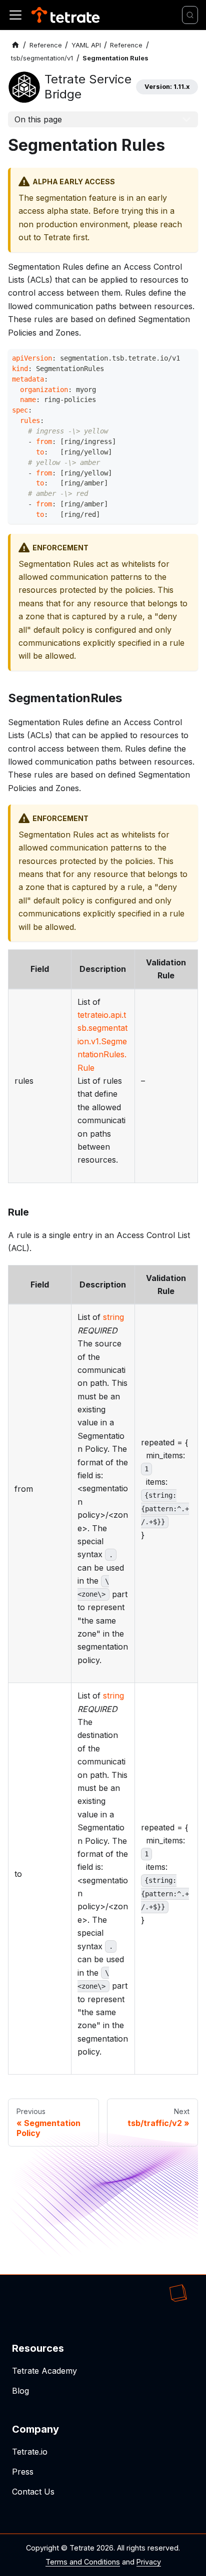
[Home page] (15, 45)
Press (23, 2472)
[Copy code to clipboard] (188, 359)
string (113, 1317)
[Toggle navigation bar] (15, 15)
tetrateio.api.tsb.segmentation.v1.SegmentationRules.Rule (102, 1041)
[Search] (190, 15)
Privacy (149, 2562)
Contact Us (33, 2492)
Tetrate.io (30, 2452)
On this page (38, 119)
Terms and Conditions (83, 2562)
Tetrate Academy (44, 2371)
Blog (20, 2391)
